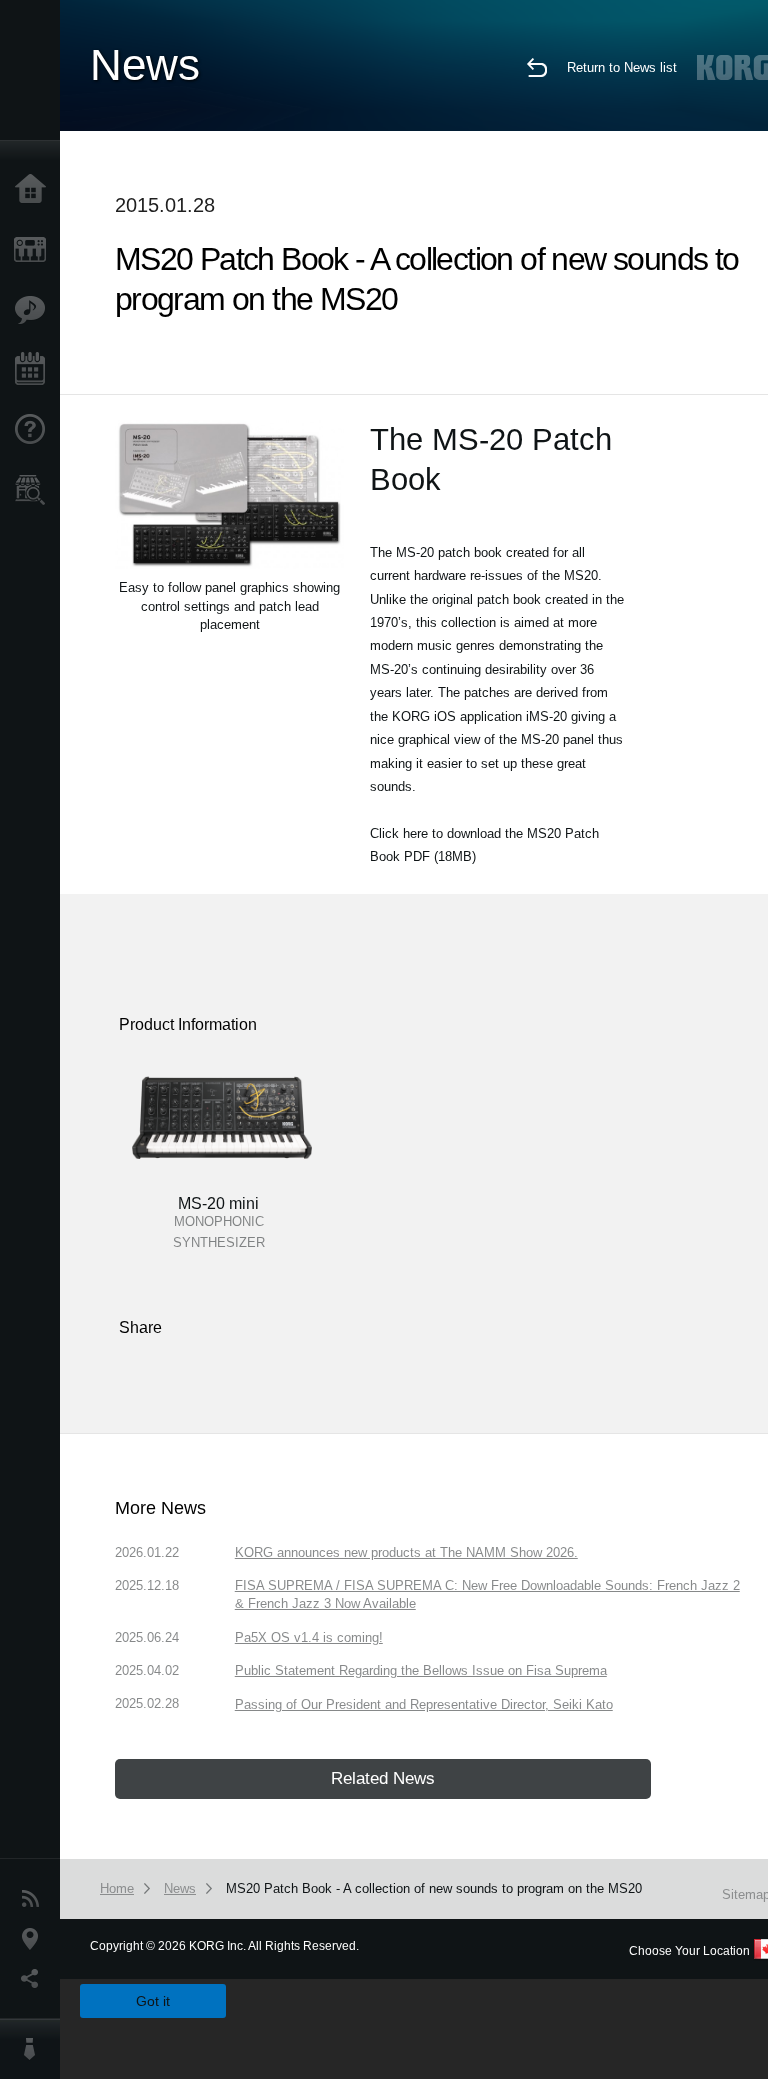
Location (35, 1939)
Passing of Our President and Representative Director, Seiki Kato (424, 1704)
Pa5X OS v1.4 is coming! (309, 1637)
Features (35, 310)
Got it (153, 2001)
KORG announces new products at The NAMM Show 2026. (406, 1552)
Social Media (35, 1979)
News (35, 1899)
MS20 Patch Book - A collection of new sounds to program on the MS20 (434, 1888)
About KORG (35, 2049)
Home (35, 190)
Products (35, 250)
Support (35, 430)
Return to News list (622, 67)
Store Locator (35, 490)
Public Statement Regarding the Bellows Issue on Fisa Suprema (421, 1670)
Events (35, 370)
